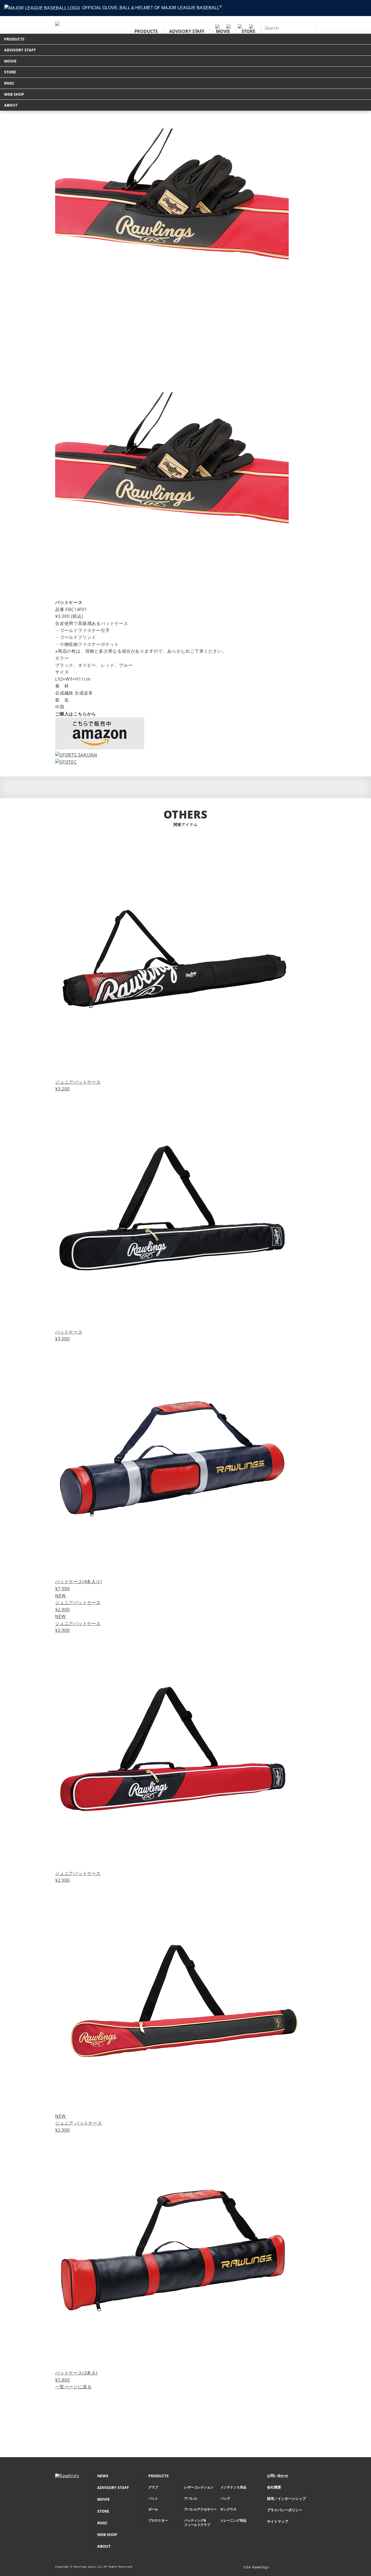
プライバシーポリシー (285, 2510)
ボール (153, 2509)
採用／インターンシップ (286, 2499)
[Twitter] (297, 2568)
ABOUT (11, 105)
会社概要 (274, 2487)
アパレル (191, 2498)
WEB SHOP (14, 94)
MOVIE (223, 31)
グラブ (153, 2487)
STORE (248, 31)
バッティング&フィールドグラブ (197, 2523)
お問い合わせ (278, 2476)
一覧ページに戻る (73, 2387)
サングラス (228, 2509)
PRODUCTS (146, 31)
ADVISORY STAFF (187, 31)
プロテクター (158, 2521)
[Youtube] (313, 2568)
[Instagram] (289, 2568)
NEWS (103, 2476)
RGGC (9, 83)
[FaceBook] (305, 2568)
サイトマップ (278, 2521)
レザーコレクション (199, 2487)
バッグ (225, 2498)
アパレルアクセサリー (200, 2509)
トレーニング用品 (233, 2521)
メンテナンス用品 (233, 2487)
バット (153, 2498)
